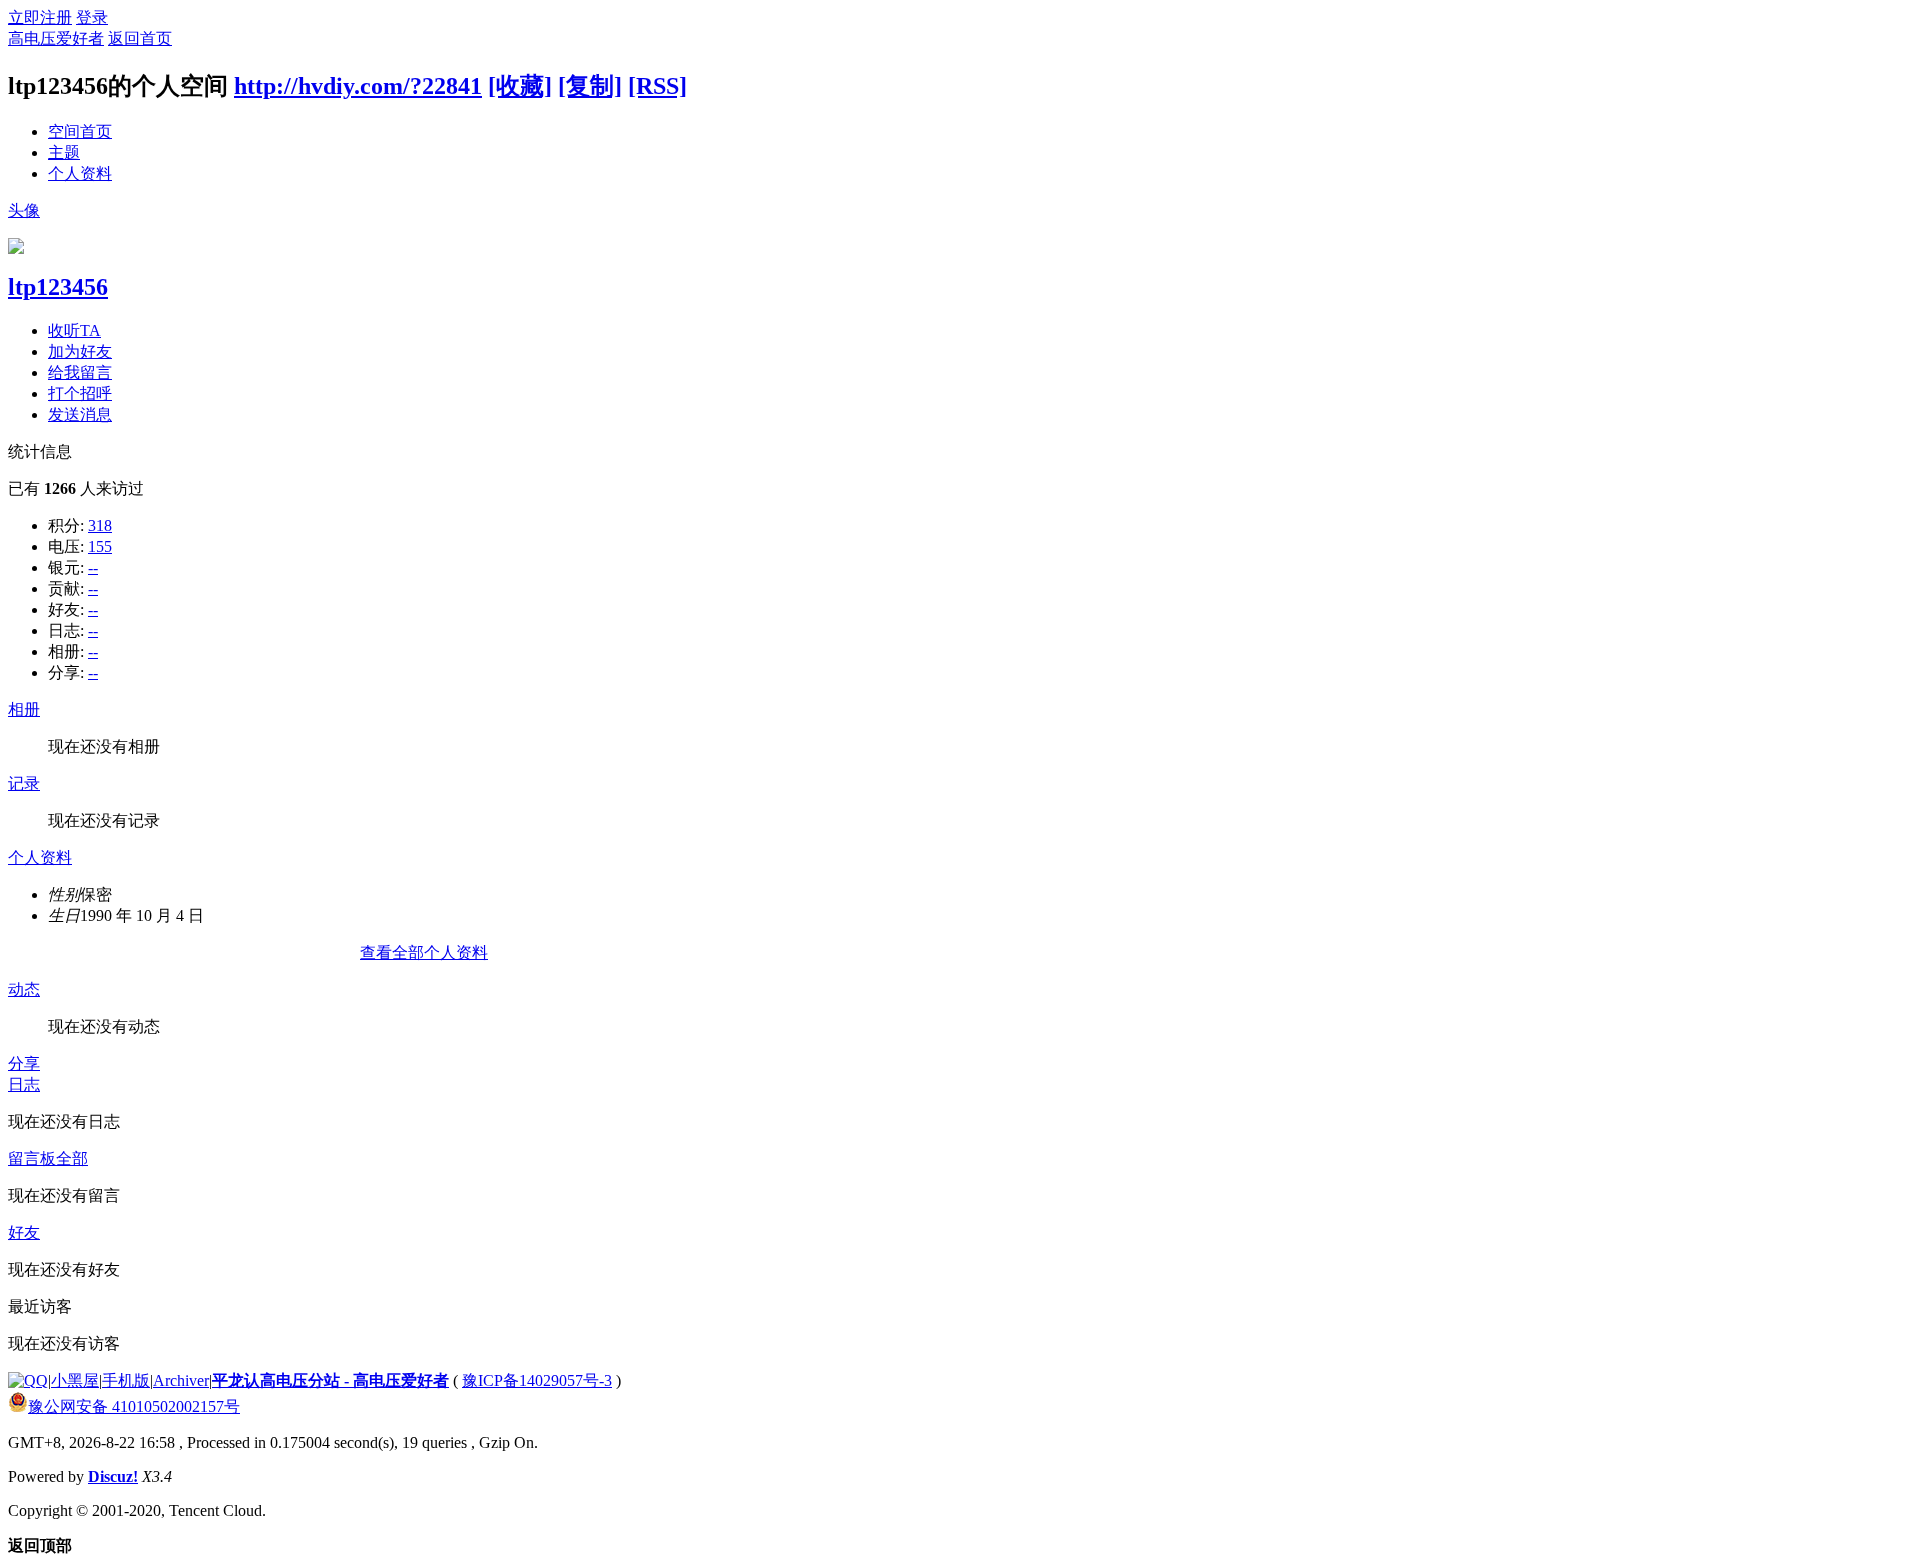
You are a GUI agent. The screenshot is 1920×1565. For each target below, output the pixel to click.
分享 (24, 1063)
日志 (24, 1084)
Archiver (181, 1380)
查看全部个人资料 (424, 952)
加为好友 (80, 351)
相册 (24, 709)
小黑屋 (75, 1380)
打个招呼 (80, 393)
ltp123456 (58, 287)
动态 (24, 989)
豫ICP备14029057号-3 (537, 1380)
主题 (64, 152)
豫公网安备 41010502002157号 (134, 1406)
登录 (92, 17)
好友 (24, 1232)
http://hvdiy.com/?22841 (358, 86)
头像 (24, 210)
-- (93, 567)
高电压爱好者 (56, 38)
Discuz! (113, 1476)
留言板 (32, 1158)
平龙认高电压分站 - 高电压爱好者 (330, 1380)
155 (100, 546)
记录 (24, 783)
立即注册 (40, 17)
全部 (72, 1158)
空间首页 (80, 131)
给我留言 (80, 372)
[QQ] (28, 1380)
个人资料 (80, 173)
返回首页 (140, 38)
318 (100, 525)
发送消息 (80, 414)
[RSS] (657, 86)
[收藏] (520, 86)
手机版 (126, 1380)
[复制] (590, 86)
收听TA (74, 330)
